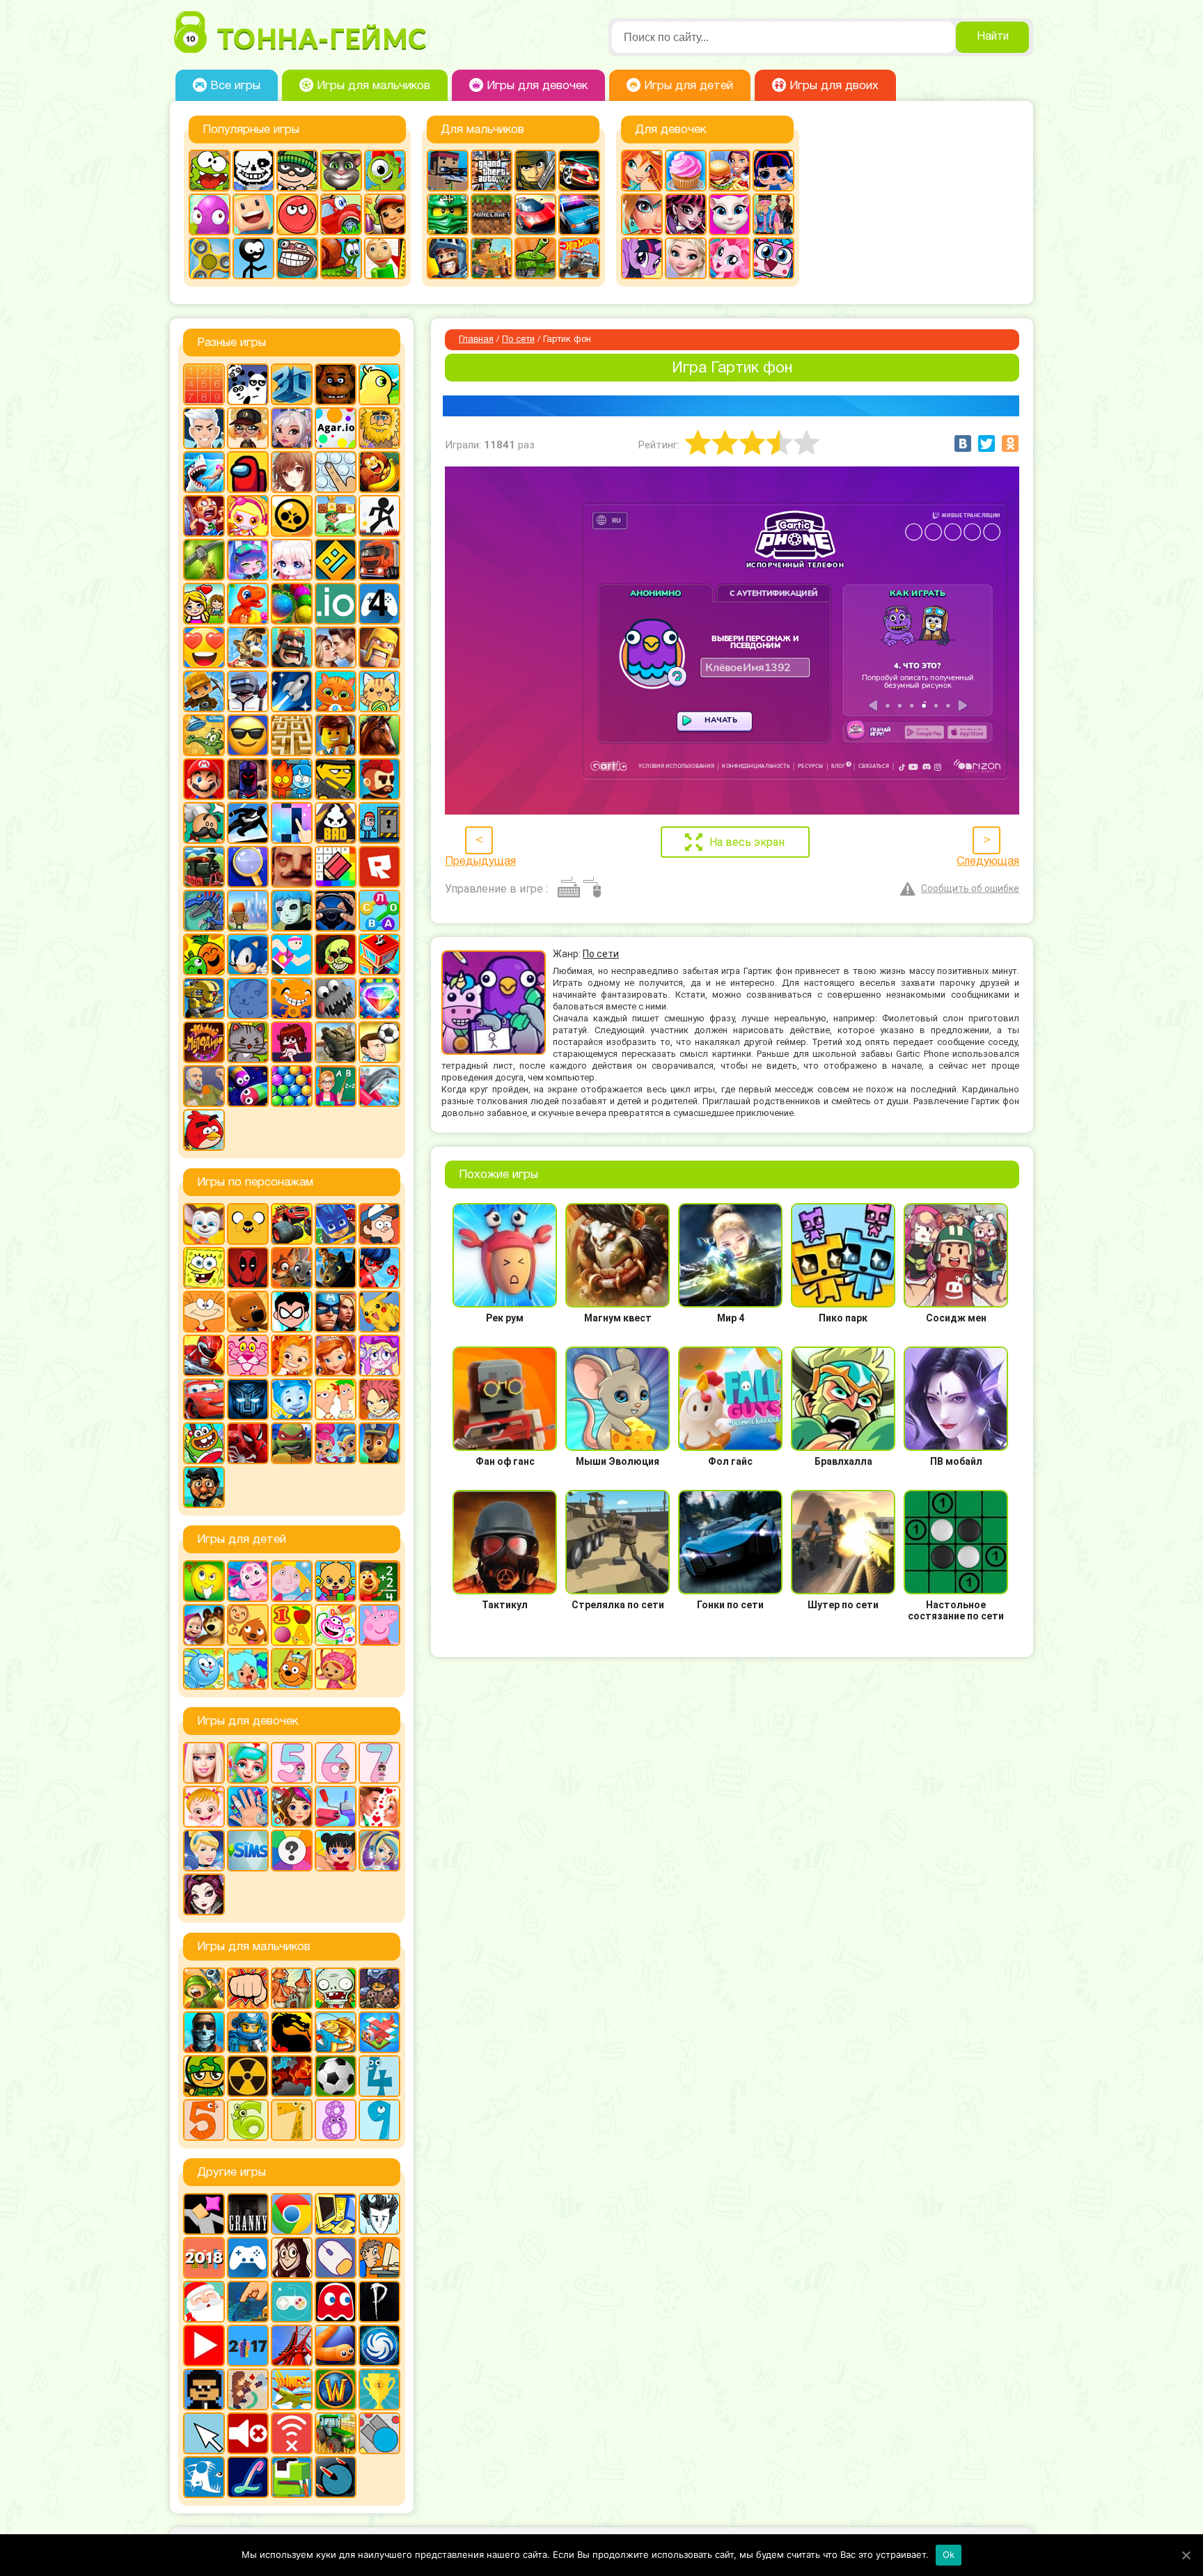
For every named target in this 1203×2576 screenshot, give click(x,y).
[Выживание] (204, 560)
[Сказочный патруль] (292, 1356)
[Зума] (292, 604)
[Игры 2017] (248, 2346)
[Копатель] (204, 691)
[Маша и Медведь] (204, 1625)
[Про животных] (248, 1625)
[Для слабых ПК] (336, 2214)
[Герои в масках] (336, 1224)
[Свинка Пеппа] (379, 1625)
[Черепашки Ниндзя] (292, 1443)
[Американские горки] (292, 2346)
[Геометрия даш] (336, 560)
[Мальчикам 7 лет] (292, 2120)
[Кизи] (385, 171)
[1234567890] (204, 384)
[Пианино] (292, 823)
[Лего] (336, 735)
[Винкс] (642, 171)
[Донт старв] (379, 2214)
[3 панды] (248, 384)
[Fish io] (204, 2477)
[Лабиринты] (292, 735)
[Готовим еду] (686, 171)
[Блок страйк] (448, 171)
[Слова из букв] (379, 911)
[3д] (292, 384)
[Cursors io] (204, 2433)
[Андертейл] (253, 171)
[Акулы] (204, 472)
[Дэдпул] (248, 1268)
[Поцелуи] (379, 1807)
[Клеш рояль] (292, 647)
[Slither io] (336, 2346)
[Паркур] (248, 823)
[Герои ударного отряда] (535, 171)
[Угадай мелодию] (204, 1042)
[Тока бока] (248, 1669)
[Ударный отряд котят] (248, 1042)
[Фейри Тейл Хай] (379, 1851)
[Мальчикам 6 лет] (248, 2120)
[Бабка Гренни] (248, 2214)
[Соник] (248, 955)
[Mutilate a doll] (204, 2214)
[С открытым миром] (248, 911)
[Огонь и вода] (292, 779)
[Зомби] (336, 1988)
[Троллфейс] (297, 258)
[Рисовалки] (336, 1625)
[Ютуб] (204, 2346)
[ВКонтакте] (963, 443)
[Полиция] (579, 214)
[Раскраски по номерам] (336, 867)
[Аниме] (292, 472)
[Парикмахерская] (292, 1807)
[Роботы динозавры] (204, 911)
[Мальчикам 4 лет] (379, 2076)
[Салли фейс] (292, 911)
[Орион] (379, 779)
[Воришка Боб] (297, 171)
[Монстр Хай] (686, 214)
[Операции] (248, 1807)
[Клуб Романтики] (336, 647)
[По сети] (292, 2302)
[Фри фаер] (336, 1042)
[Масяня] (204, 1312)
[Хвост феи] (379, 1399)
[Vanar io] (336, 2477)
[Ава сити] (248, 428)
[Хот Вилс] (579, 258)
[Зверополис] (292, 1268)
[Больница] (248, 1763)
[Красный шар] (297, 214)
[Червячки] (248, 1086)
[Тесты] (292, 1851)
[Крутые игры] (248, 735)
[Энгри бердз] (204, 1130)
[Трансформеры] (248, 1399)
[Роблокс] (379, 867)
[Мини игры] (248, 2258)
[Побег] (379, 823)
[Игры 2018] (204, 2258)
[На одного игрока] (379, 2258)
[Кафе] (730, 171)
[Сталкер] (248, 2076)
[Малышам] (336, 1581)
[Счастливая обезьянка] (292, 998)
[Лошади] (379, 735)
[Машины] (535, 214)
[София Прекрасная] (336, 1356)
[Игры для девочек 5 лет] (292, 1763)
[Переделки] (336, 1807)
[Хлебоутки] (204, 1443)
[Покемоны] (379, 1312)
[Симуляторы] (336, 911)
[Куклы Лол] (773, 171)
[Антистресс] (336, 472)
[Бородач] (204, 1487)
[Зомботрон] (379, 1988)
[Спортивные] (292, 955)
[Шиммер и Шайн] (336, 1443)
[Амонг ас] (248, 472)
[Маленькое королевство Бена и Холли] (292, 1581)
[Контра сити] (204, 2032)
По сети (518, 340)
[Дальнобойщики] (379, 560)
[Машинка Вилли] (341, 214)
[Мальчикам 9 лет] (379, 2120)
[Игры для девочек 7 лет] (379, 1763)
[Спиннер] (210, 258)
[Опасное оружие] (336, 779)
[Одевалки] (773, 214)
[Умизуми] (336, 1669)
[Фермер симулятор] (336, 2433)
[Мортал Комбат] (292, 2032)
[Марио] (204, 779)
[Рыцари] (448, 258)
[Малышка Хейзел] (204, 1807)
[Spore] (379, 2346)
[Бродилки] (336, 516)
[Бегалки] (379, 472)
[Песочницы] (248, 2302)
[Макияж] (642, 214)
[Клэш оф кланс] (379, 647)
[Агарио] (336, 428)
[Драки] (248, 1988)
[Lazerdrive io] (248, 2477)
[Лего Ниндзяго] (448, 214)
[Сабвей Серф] (385, 214)
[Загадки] (204, 1581)
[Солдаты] (204, 2076)
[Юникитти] (773, 258)
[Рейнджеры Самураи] (204, 1356)
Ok (949, 2554)
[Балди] (385, 258)
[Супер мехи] (204, 998)
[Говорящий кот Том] (341, 171)
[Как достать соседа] (248, 647)
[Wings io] (292, 2389)
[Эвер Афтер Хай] (204, 1894)
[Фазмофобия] (379, 2302)
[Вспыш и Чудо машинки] (292, 1224)
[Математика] (379, 1581)
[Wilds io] (248, 2389)
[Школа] (336, 1086)
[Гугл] (292, 2214)
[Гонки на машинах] (579, 171)
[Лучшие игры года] (379, 2389)
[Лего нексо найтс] (248, 2032)
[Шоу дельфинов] (379, 1086)
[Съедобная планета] (336, 998)
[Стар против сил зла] (379, 1356)
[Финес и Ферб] (336, 1399)
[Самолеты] (379, 2032)
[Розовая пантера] (248, 1356)
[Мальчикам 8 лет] (336, 2120)
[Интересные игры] (204, 647)
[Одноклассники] (1010, 443)
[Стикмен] (253, 258)
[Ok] (1186, 2555)
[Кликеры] (210, 214)
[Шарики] (292, 1086)
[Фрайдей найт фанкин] (292, 1042)
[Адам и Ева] (379, 428)
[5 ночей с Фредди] (336, 384)
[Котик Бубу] (336, 691)
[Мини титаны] (292, 1312)
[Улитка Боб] (341, 258)
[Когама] (253, 214)
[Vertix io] (204, 2389)
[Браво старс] (292, 516)
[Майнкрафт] (492, 214)
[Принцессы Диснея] (204, 1851)
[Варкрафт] (336, 2389)
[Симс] (248, 1851)
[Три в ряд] (379, 998)
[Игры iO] (336, 604)
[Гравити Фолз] (379, 1224)
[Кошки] (379, 691)
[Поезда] (204, 867)
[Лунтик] (248, 1581)
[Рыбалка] (336, 2032)
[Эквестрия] (730, 258)
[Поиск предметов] (248, 867)
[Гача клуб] (248, 560)
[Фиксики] (292, 1399)
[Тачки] (204, 1399)
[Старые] (336, 2302)
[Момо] (292, 2258)
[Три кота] (292, 1669)
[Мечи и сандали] (248, 779)
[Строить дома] (379, 955)
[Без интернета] (292, 2433)
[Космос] (292, 691)
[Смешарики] (204, 1669)
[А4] (204, 428)
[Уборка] (336, 1851)
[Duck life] (379, 384)
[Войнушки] (204, 1988)
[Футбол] (336, 2076)
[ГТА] (492, 171)
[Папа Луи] (204, 823)
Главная (476, 340)
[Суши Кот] (248, 998)
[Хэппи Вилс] (204, 1086)
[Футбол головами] (379, 1042)
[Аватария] (292, 428)
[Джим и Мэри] (204, 604)
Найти (993, 37)
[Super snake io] (292, 2477)
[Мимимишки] (248, 1312)
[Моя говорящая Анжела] (730, 214)
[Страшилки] (336, 955)
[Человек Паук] (248, 1443)
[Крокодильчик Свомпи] (204, 735)
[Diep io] (379, 2433)
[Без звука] (248, 2433)
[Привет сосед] (292, 867)
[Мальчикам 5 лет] (204, 2120)
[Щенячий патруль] (379, 1443)
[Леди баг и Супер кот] (379, 1268)
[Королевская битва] (248, 691)
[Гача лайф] (292, 560)
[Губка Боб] (204, 1268)
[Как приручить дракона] (336, 1268)
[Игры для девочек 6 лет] (336, 1763)
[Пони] (642, 258)
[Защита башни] (292, 1988)
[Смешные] (204, 955)
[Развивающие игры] (292, 1625)
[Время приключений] (248, 1224)
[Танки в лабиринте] (535, 258)
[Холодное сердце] (686, 258)
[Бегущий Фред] (204, 516)
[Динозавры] (248, 604)
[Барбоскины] (204, 1224)
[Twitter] (986, 443)
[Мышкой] (336, 2258)
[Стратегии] (292, 2076)
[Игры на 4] (379, 604)
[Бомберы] (248, 516)
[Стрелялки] (492, 258)
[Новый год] (204, 2302)
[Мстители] (336, 1312)
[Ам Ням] (210, 171)
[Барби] (204, 1763)
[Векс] (379, 516)
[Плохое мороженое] (336, 823)
